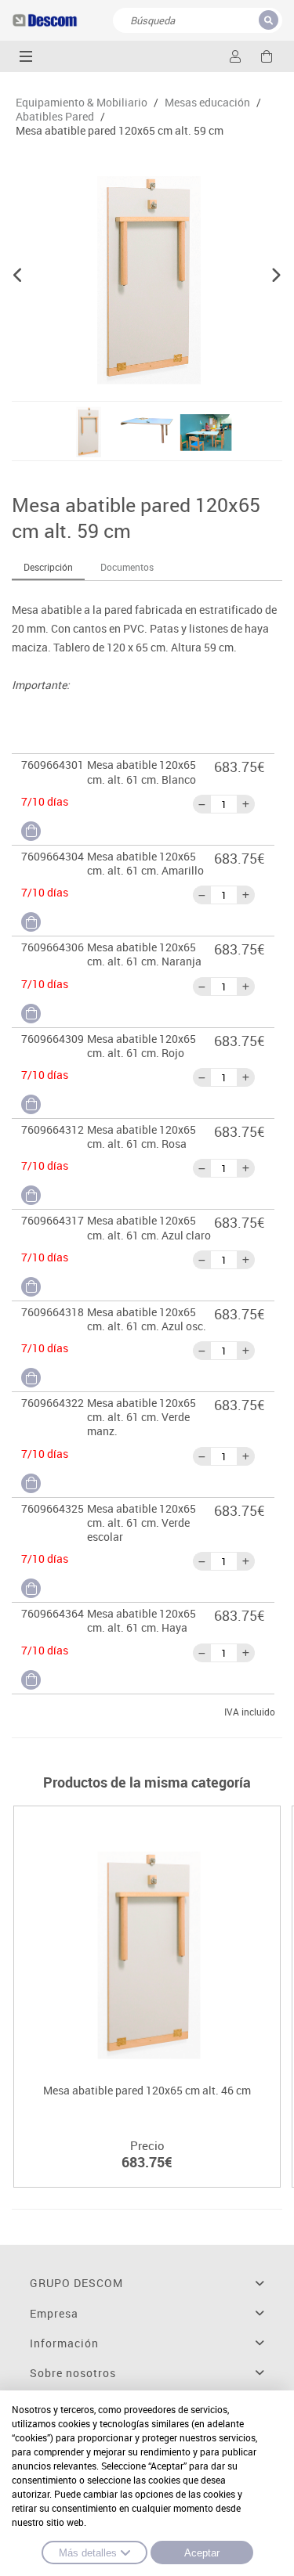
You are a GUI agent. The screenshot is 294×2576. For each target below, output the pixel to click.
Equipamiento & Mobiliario (82, 103)
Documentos (127, 567)
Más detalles (88, 2553)
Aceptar (202, 2553)
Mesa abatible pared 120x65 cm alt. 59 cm (120, 131)
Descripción (48, 567)
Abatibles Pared (55, 117)
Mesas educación (207, 103)
